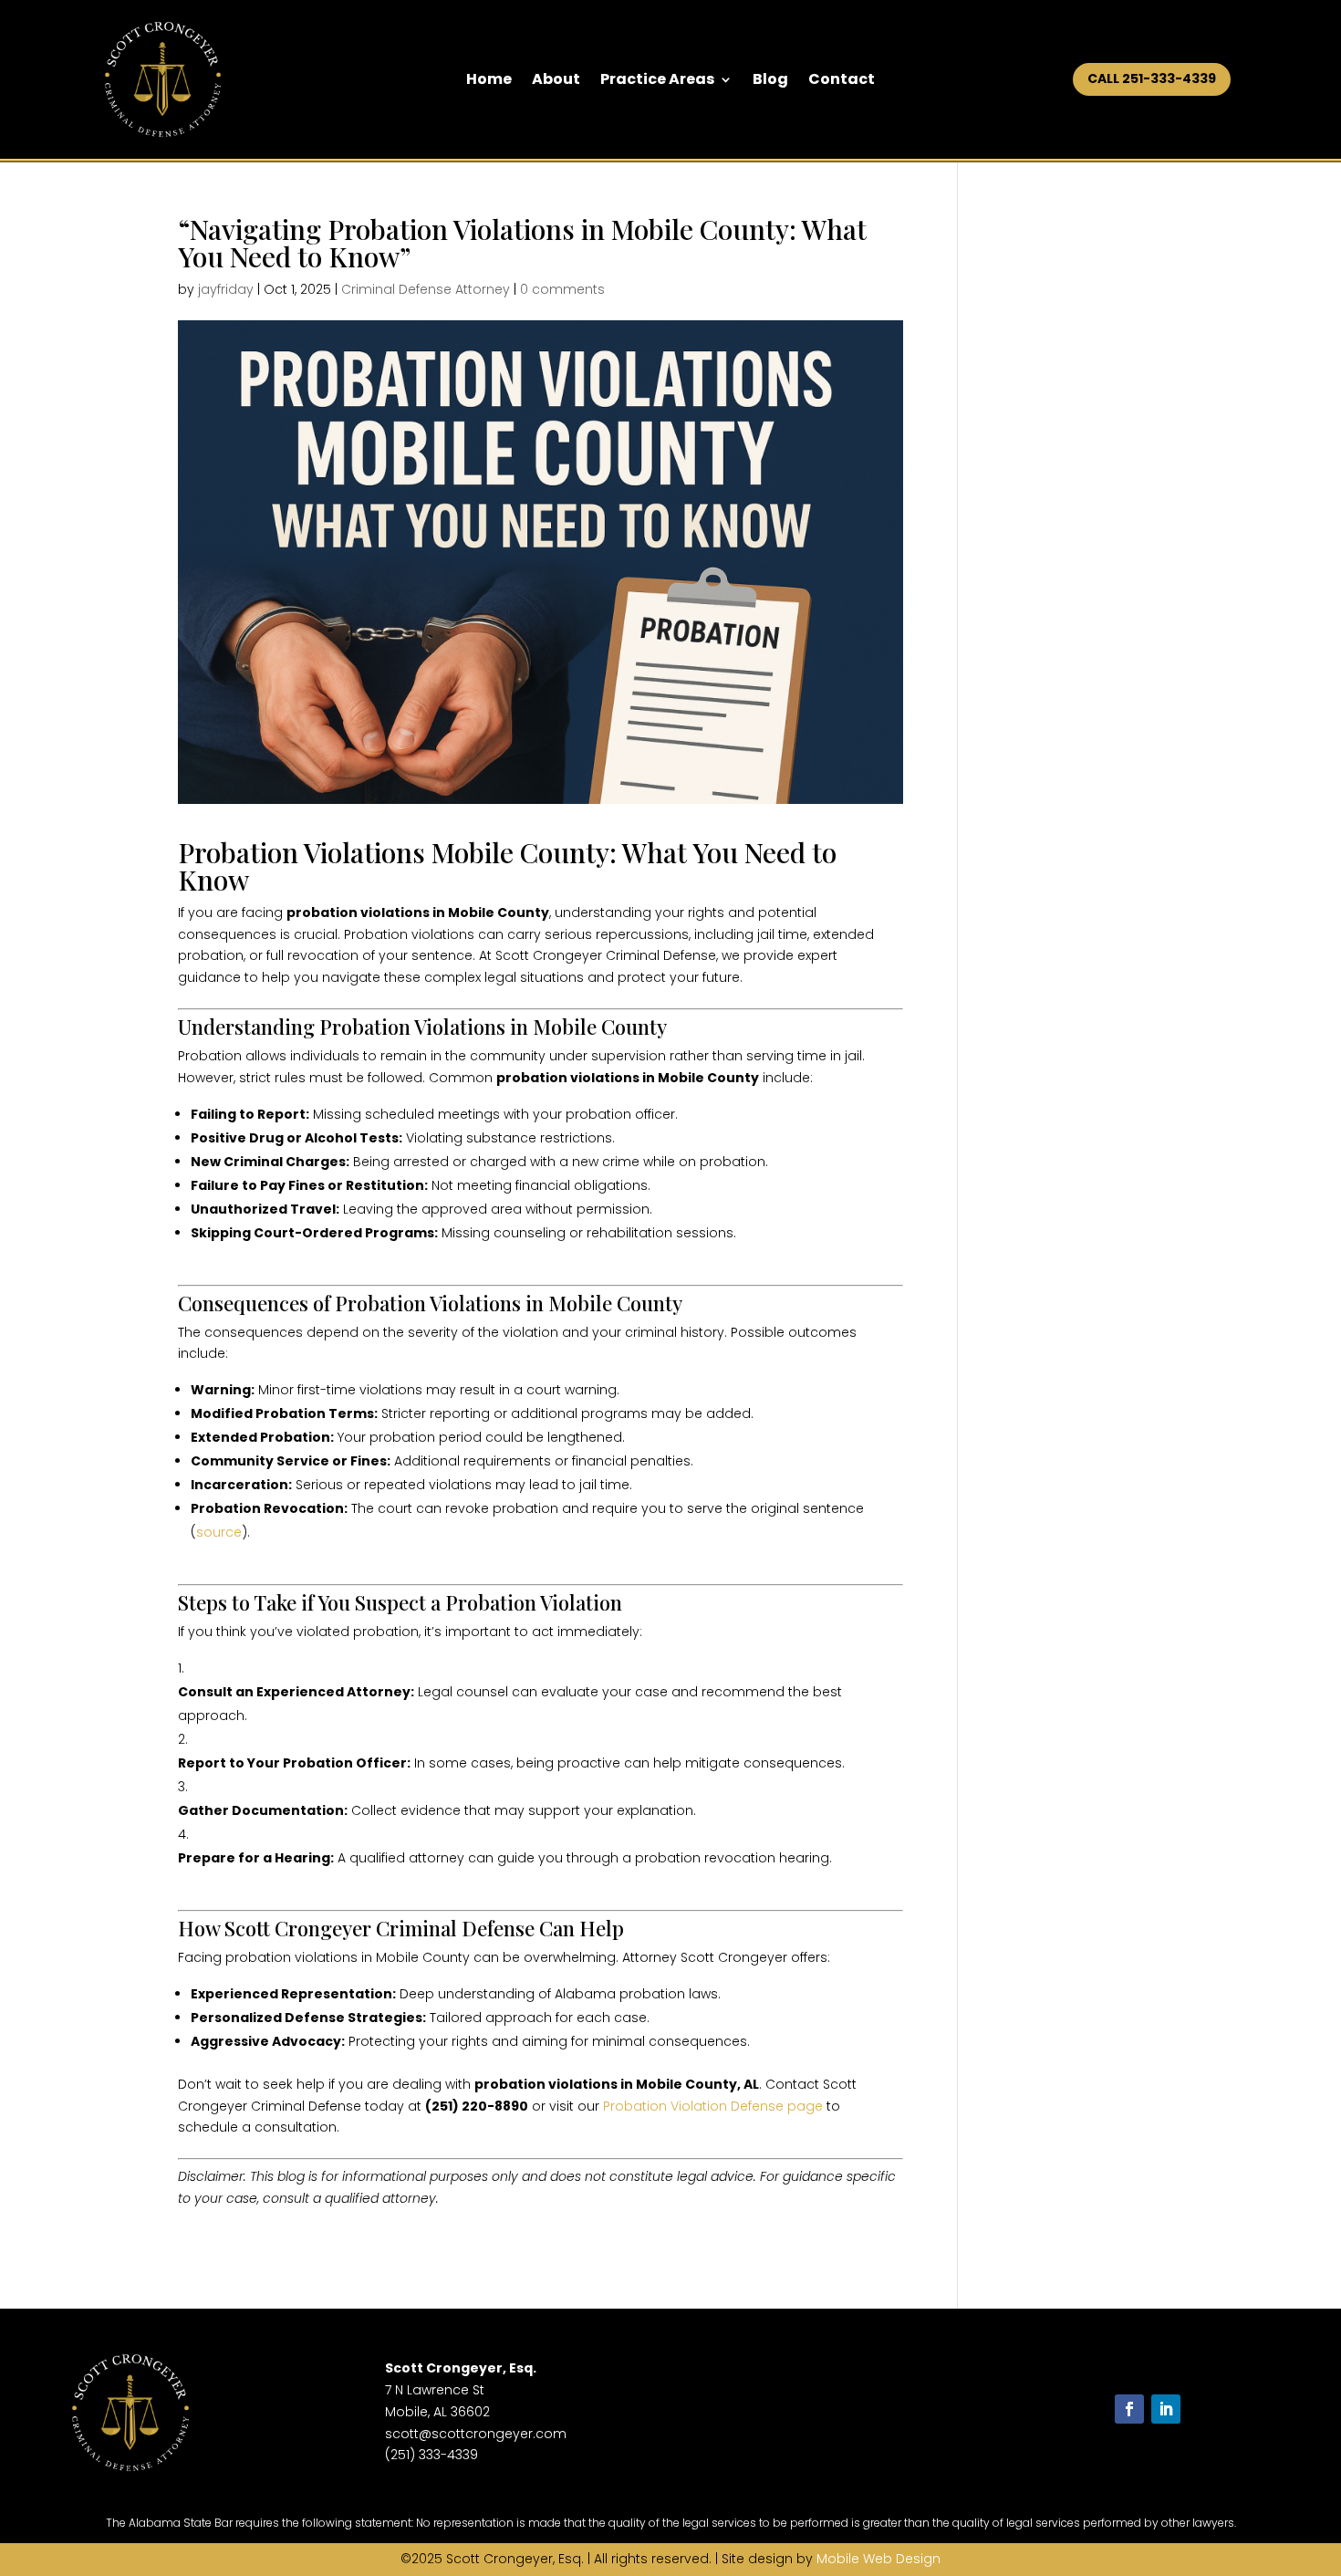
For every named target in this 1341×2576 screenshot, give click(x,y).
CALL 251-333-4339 (1152, 78)
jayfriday (226, 289)
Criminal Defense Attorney (426, 289)
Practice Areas (657, 81)
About (556, 81)
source (219, 1532)
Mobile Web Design (878, 2559)
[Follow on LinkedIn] (1166, 2409)
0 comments (562, 289)
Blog (770, 81)
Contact (842, 81)
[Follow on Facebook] (1129, 2409)
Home (489, 81)
